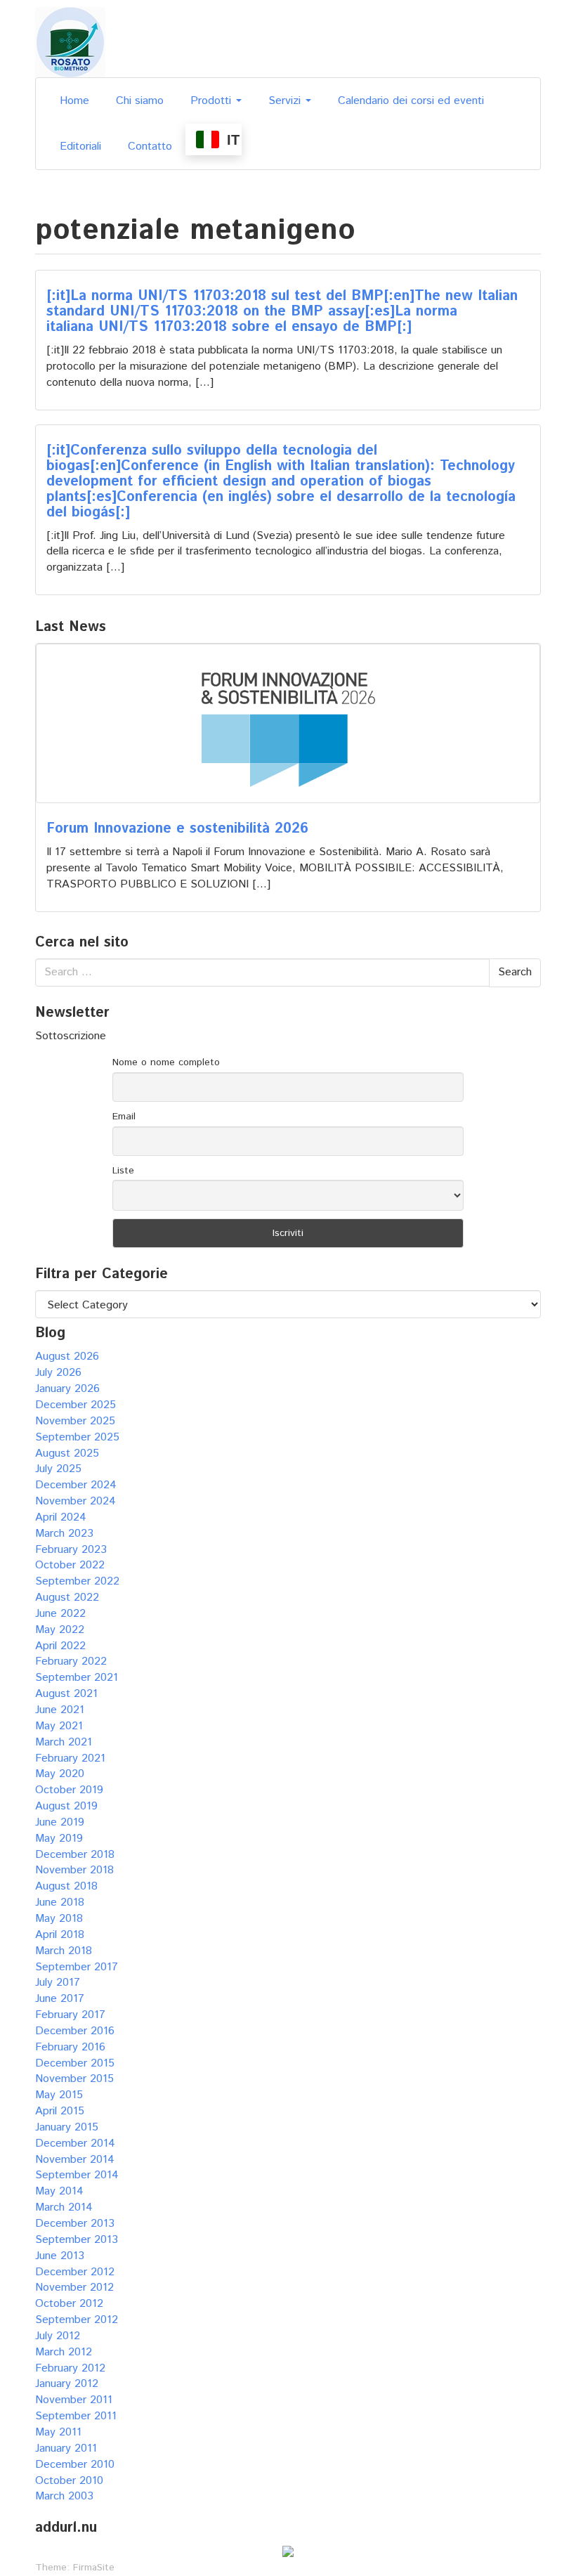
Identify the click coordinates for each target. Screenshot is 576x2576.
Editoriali (80, 147)
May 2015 (59, 2095)
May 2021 (59, 1726)
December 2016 (75, 2031)
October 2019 (69, 1790)
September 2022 (77, 1581)
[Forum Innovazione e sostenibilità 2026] (288, 723)
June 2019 (60, 1822)
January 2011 (66, 2448)
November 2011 (74, 2400)
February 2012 (70, 2368)
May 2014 (59, 2191)
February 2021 (70, 1758)
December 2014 (75, 2144)
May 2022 (60, 1630)
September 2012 (77, 2320)
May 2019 (59, 1839)
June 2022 (60, 1614)
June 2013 (60, 2256)
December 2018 (75, 1855)
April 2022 (60, 1646)
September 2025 (77, 1437)
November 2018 (74, 1870)
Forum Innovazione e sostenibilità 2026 (177, 829)
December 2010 (75, 2465)
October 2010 (69, 2481)
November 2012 (74, 2288)
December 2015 (75, 2063)
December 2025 (76, 1405)
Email (124, 1117)
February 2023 (71, 1550)
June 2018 (60, 1902)
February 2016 (70, 2047)
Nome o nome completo (166, 1062)
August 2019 (66, 1806)
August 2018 (66, 1886)
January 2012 (67, 2384)
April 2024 (61, 1517)
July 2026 (58, 1373)
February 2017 (70, 2015)
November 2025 (75, 1421)
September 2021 (77, 1678)
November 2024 (76, 1501)
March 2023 (64, 1534)
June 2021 (60, 1710)
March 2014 (64, 2207)
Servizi (286, 101)
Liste (123, 1171)
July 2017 (58, 1983)
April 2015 (60, 2111)
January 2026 (67, 1389)
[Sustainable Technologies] (70, 42)
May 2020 (60, 1774)
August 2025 (67, 1453)
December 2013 (75, 2224)
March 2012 (64, 2352)
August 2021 (66, 1694)
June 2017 (60, 1999)
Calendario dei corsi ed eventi (411, 101)
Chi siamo (140, 101)
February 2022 (71, 1661)
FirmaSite (94, 2568)
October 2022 (70, 1565)
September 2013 (77, 2240)
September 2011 (76, 2416)
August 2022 (67, 1598)
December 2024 (76, 1485)
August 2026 (67, 1357)
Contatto (150, 147)
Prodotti (212, 101)
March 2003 (64, 2496)
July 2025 (58, 1469)
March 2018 (64, 1951)
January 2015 (67, 2127)
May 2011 (58, 2432)
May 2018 (59, 1919)
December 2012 (75, 2272)
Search (515, 972)
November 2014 (75, 2160)
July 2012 (58, 2336)
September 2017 (77, 1967)
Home (74, 101)
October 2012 (69, 2304)
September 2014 (77, 2175)
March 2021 (64, 1742)
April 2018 (60, 1935)
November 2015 (74, 2079)
